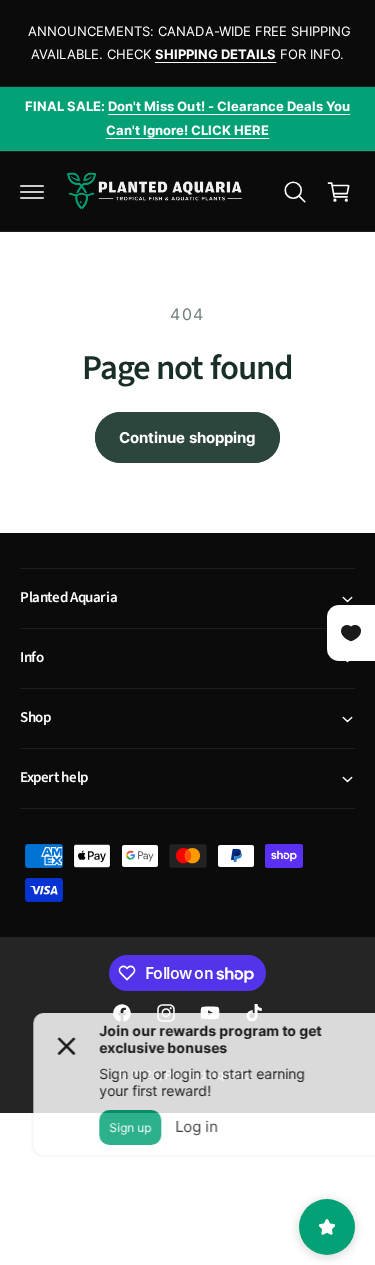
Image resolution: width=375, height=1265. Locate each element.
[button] (32, 192)
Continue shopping (187, 437)
